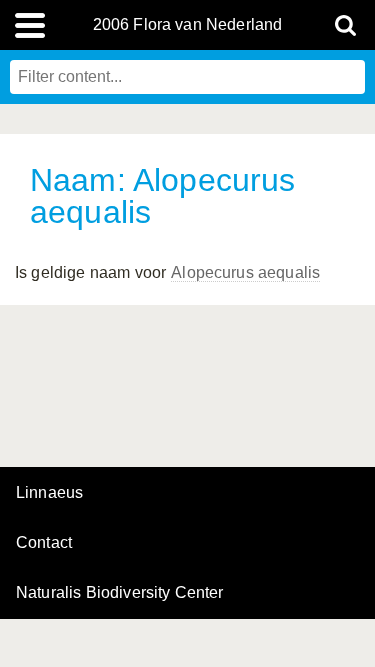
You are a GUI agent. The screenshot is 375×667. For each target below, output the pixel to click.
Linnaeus (49, 493)
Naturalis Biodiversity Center (120, 593)
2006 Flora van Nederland (188, 25)
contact (44, 542)
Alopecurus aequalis (245, 272)
